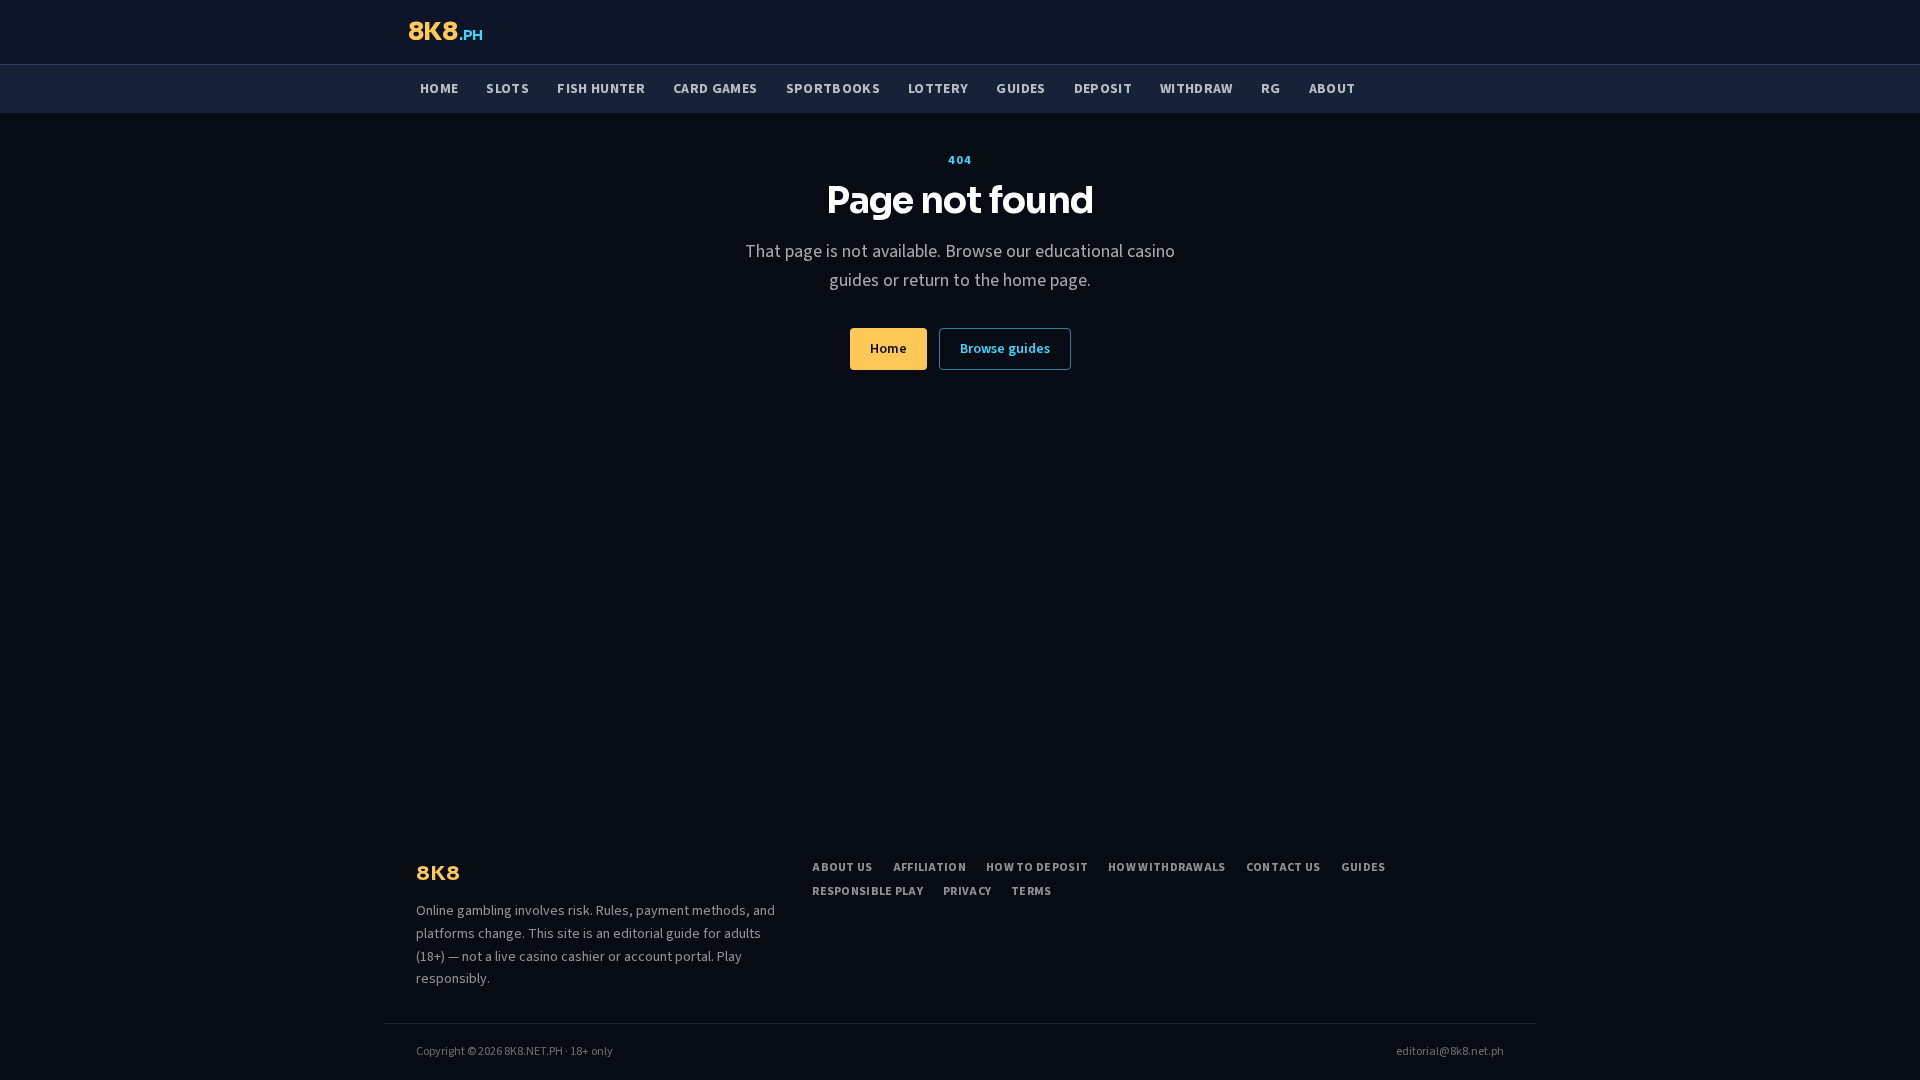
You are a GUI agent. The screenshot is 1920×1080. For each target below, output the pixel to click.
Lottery (938, 89)
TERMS (1031, 892)
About (1332, 89)
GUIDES (1363, 868)
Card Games (715, 89)
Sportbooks (833, 89)
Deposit (1103, 89)
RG (1271, 89)
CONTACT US (1283, 868)
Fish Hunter (601, 89)
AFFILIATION (929, 868)
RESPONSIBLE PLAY (867, 892)
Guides (1020, 89)
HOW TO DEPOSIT (1037, 868)
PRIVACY (967, 892)
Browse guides (1005, 349)
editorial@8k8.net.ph (1450, 1052)
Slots (507, 89)
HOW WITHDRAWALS (1167, 868)
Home (439, 89)
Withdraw (1196, 89)
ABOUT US (842, 868)
